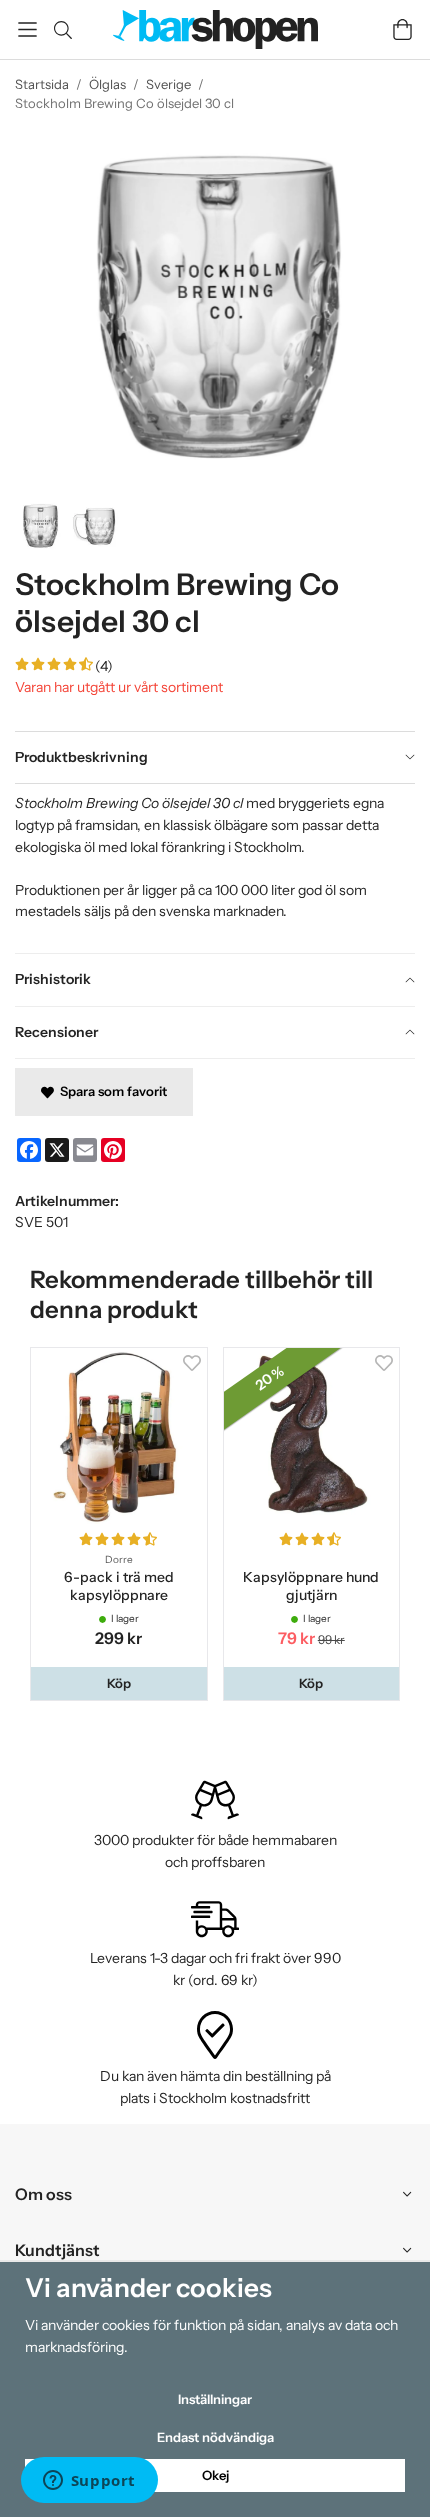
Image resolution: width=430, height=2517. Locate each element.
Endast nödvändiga (215, 2437)
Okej (215, 2475)
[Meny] (27, 29)
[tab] (215, 758)
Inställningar (215, 2399)
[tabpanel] (215, 868)
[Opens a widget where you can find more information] (89, 2482)
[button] (119, 1683)
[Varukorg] (402, 29)
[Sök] (62, 30)
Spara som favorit (110, 1091)
